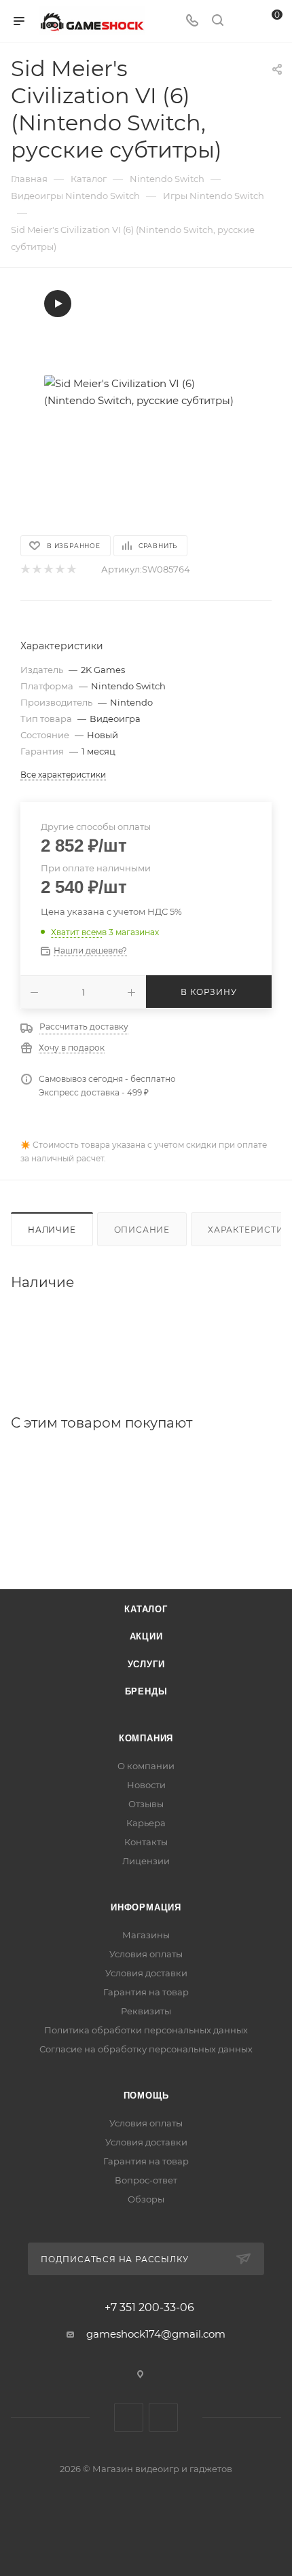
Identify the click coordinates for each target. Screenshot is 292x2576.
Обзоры (146, 2199)
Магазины (146, 1935)
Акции (146, 1636)
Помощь (146, 2096)
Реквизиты (146, 2011)
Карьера (146, 1823)
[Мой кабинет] (243, 21)
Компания (146, 1738)
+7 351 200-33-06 (149, 2308)
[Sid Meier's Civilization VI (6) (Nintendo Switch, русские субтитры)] (146, 392)
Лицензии (146, 1861)
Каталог (146, 1609)
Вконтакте (129, 2417)
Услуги (146, 1664)
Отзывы (146, 1804)
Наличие (52, 1230)
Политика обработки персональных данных (146, 2030)
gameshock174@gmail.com (156, 2334)
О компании (146, 1766)
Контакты (146, 1842)
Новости (146, 1785)
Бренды (146, 1691)
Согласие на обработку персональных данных (146, 2049)
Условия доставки (146, 1973)
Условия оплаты (146, 1954)
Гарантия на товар (146, 1992)
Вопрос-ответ (146, 2180)
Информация (146, 1907)
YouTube (163, 2417)
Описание (142, 1230)
